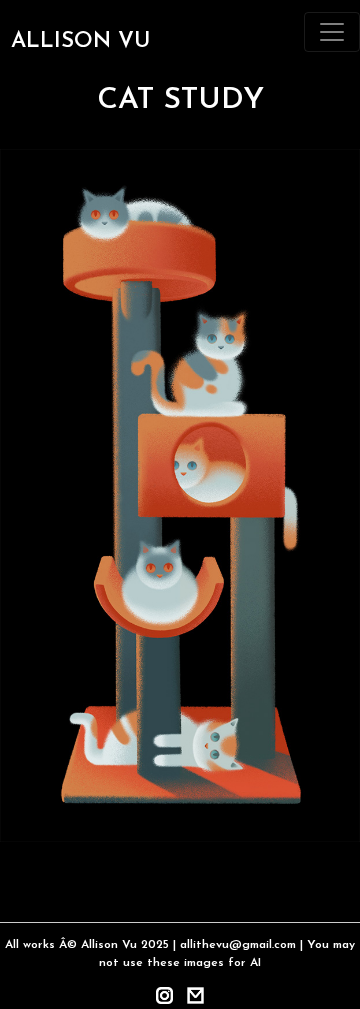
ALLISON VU (80, 41)
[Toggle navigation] (332, 32)
